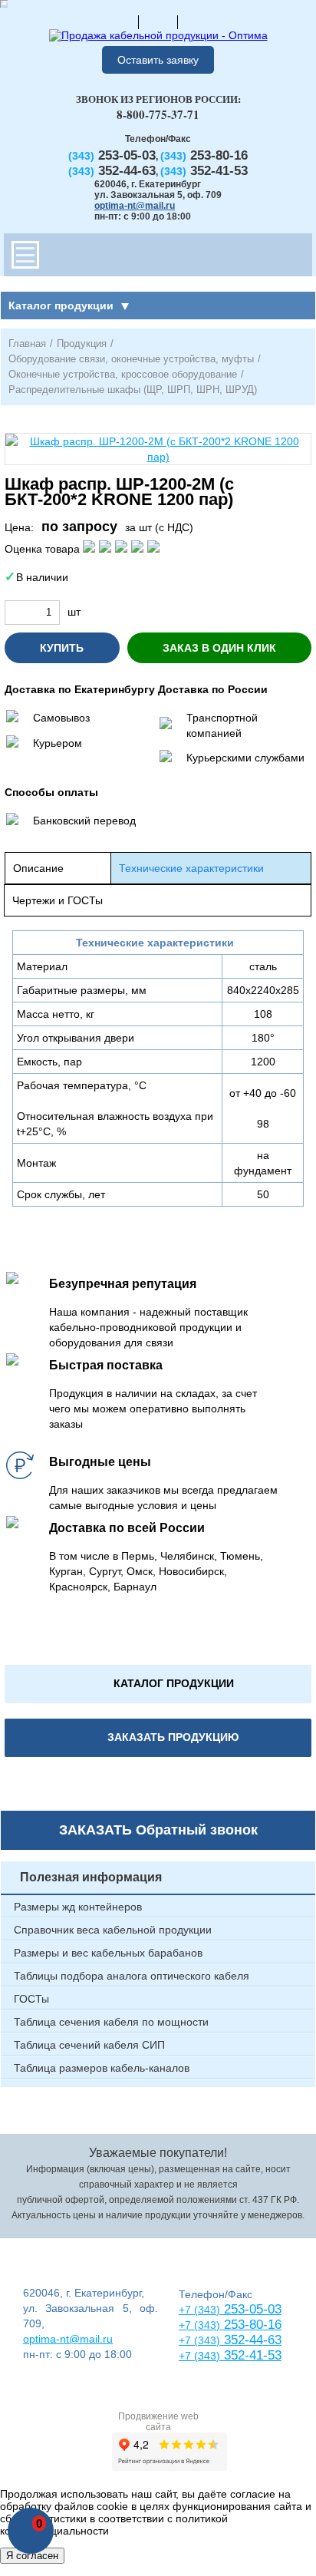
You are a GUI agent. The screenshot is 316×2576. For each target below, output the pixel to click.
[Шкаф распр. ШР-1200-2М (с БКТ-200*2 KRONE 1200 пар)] (158, 449)
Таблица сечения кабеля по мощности (111, 2022)
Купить (62, 648)
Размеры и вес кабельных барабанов (108, 1953)
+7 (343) (199, 2356)
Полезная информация (91, 1877)
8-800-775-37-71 (158, 114)
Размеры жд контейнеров (78, 1907)
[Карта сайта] (158, 21)
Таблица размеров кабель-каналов (102, 2068)
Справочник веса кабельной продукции (113, 1930)
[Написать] (197, 21)
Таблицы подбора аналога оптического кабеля (132, 1976)
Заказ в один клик (219, 648)
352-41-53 (251, 2355)
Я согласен (32, 2556)
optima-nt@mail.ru (135, 206)
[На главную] (119, 21)
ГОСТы (31, 1999)
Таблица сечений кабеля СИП (89, 2045)
